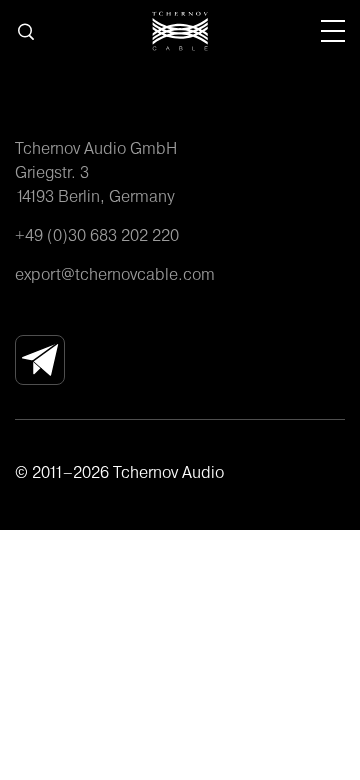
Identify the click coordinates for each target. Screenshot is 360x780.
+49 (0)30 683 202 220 (97, 235)
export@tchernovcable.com (115, 274)
